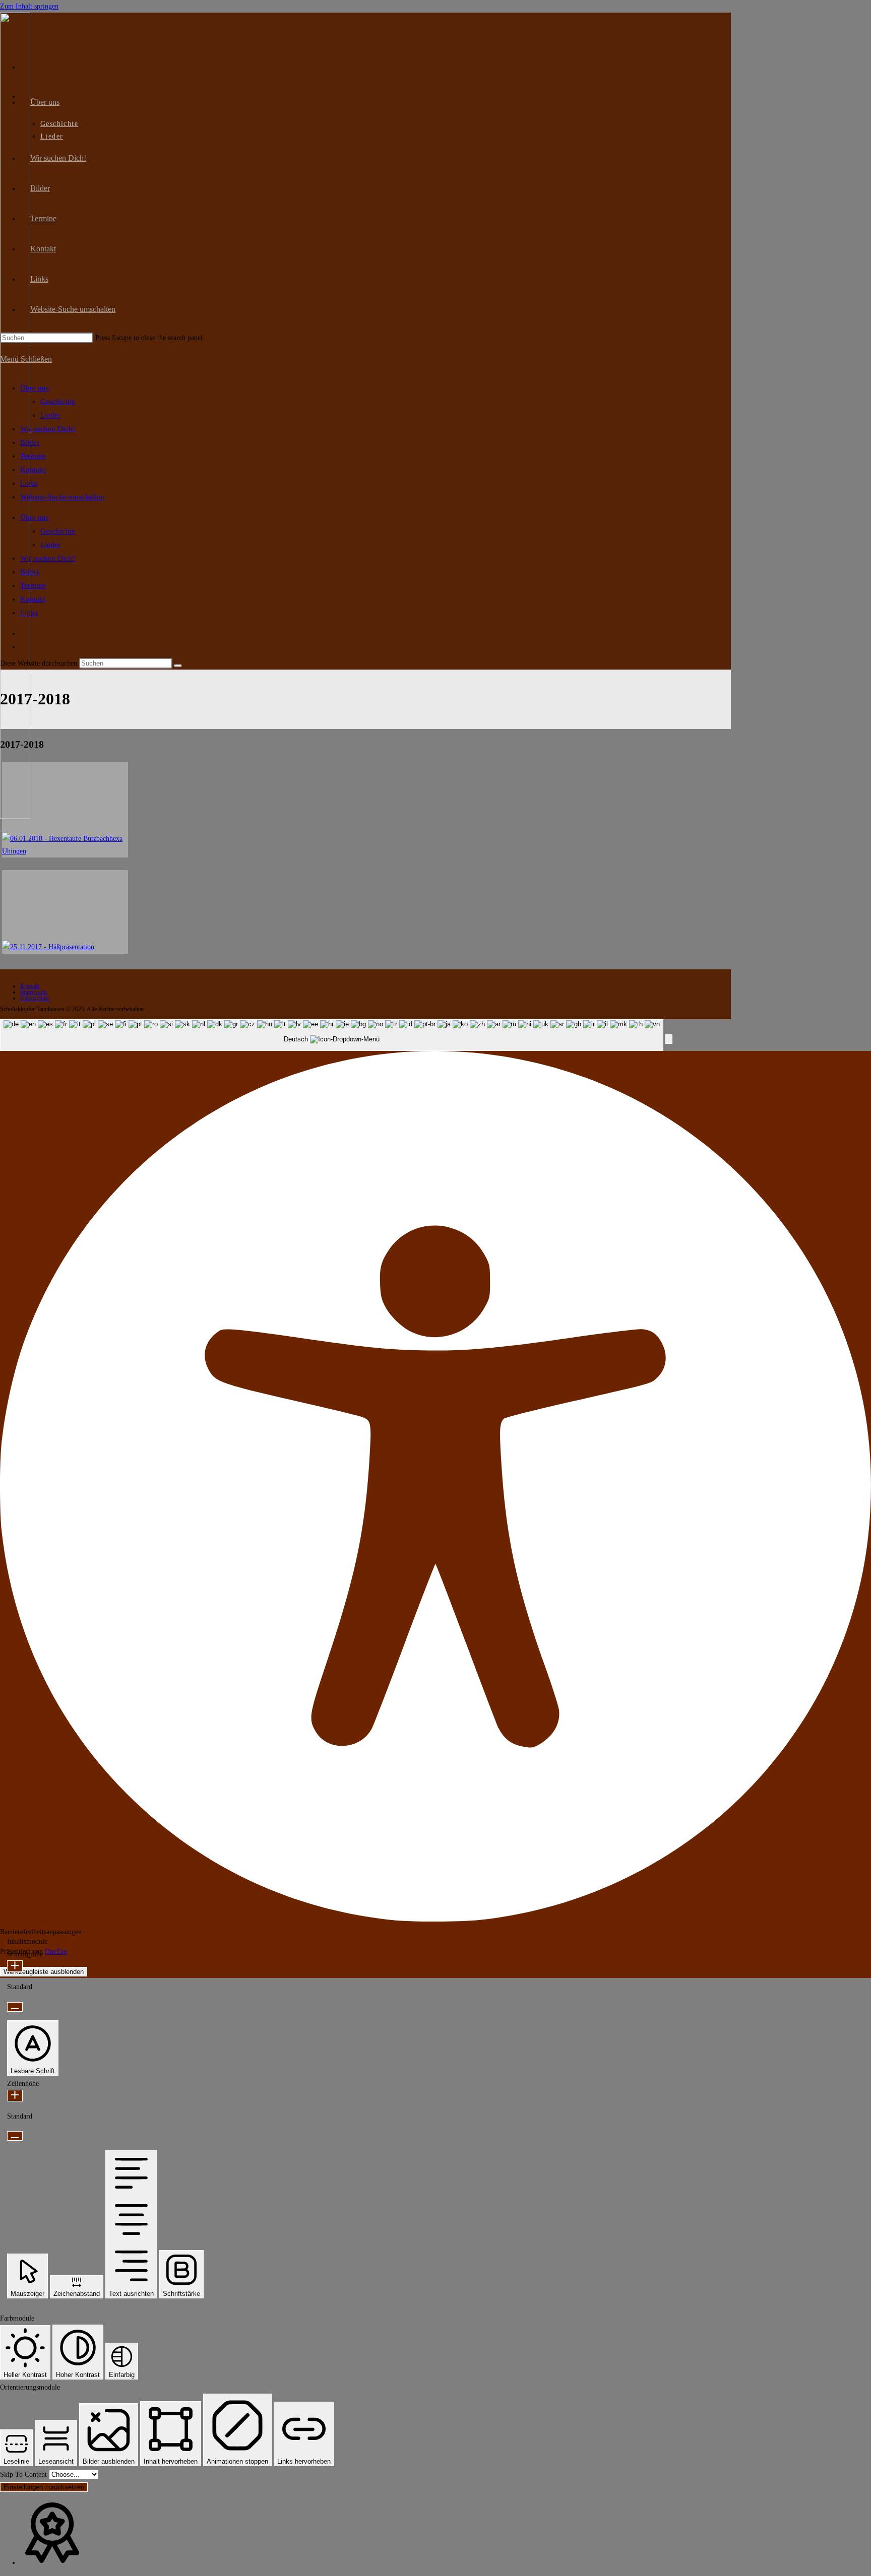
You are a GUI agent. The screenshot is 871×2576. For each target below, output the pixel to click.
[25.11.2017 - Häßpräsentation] (65, 912)
